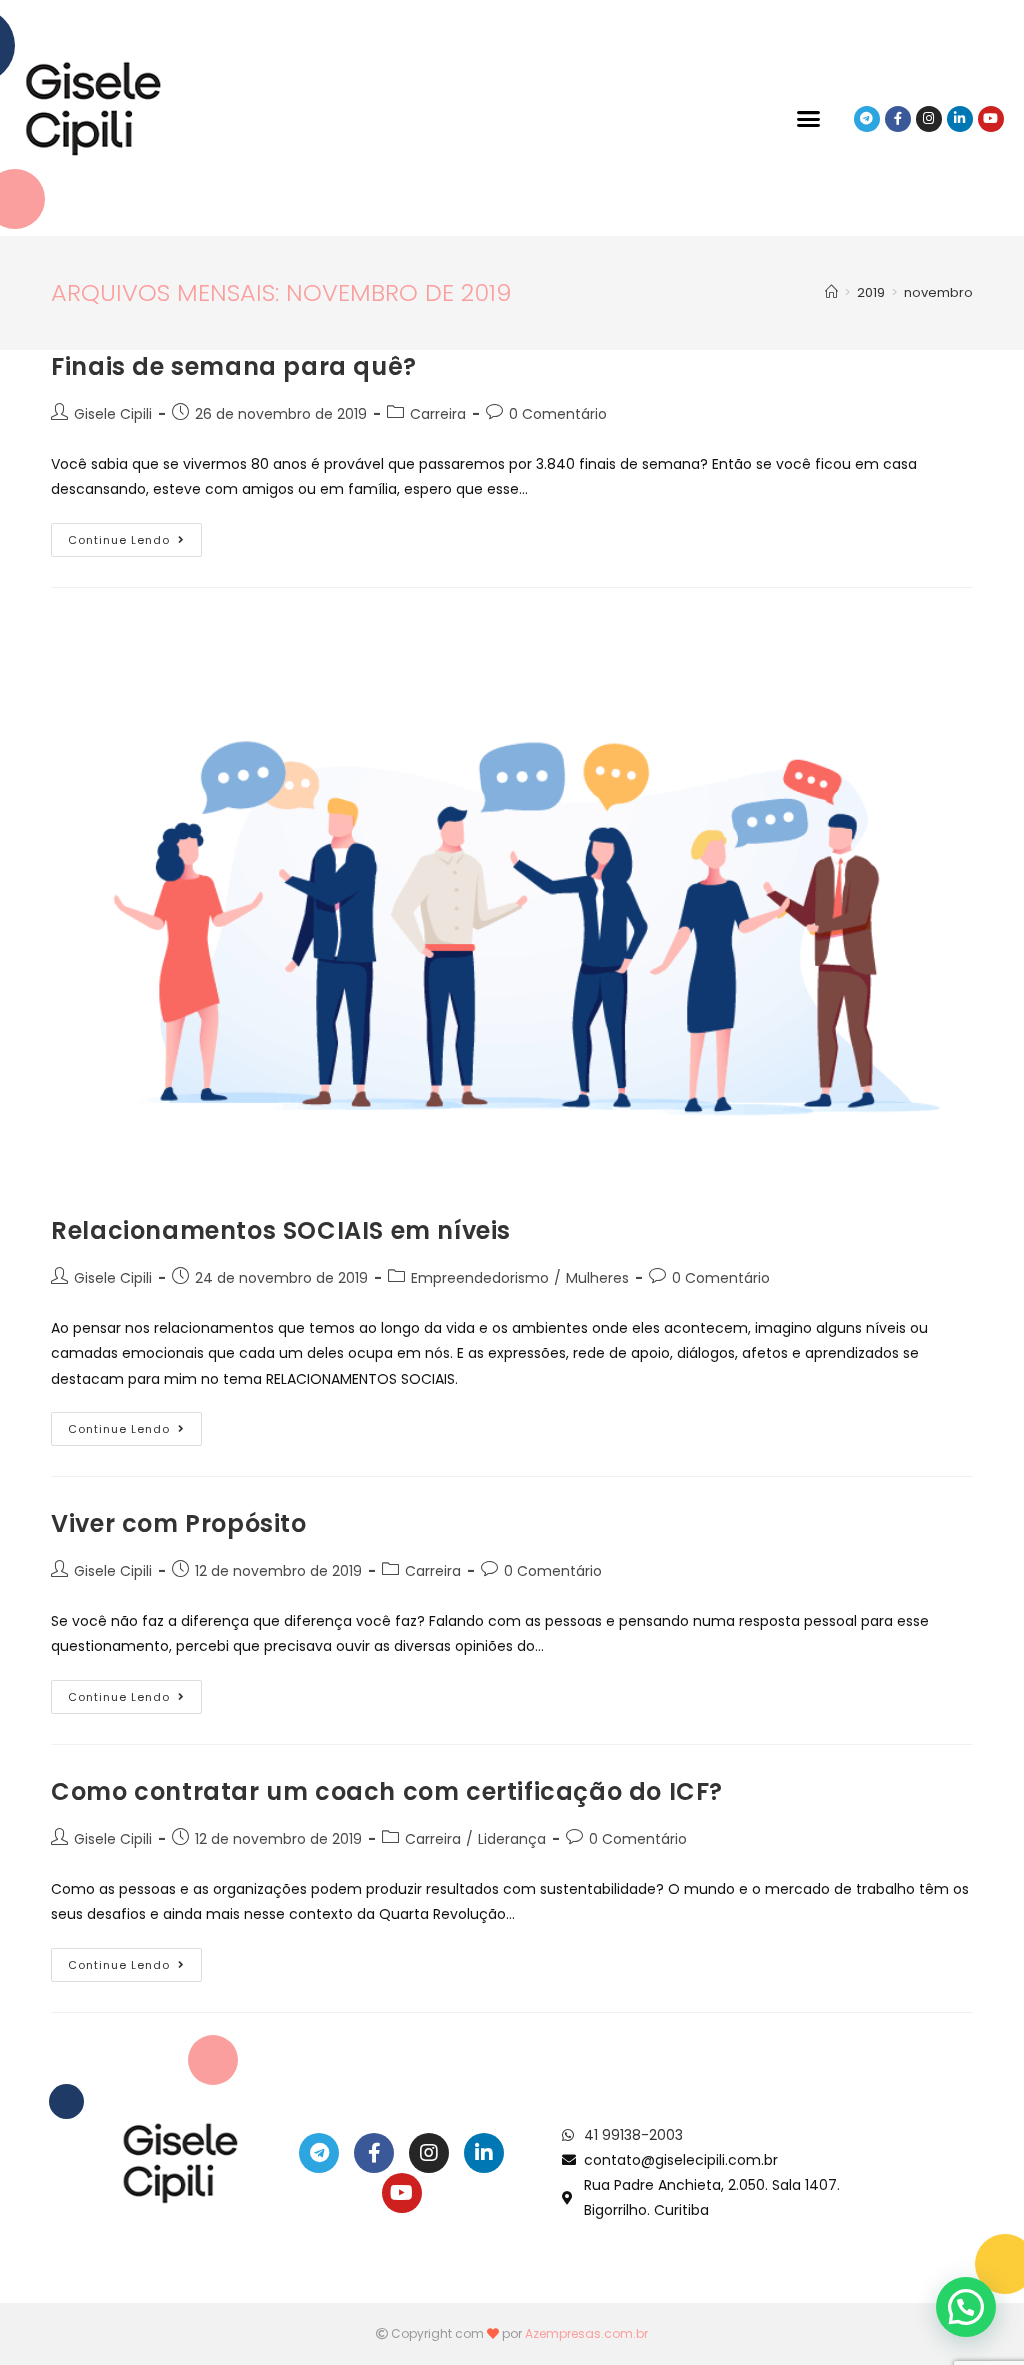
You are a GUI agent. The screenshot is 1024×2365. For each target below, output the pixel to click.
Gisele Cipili (113, 414)
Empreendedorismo (480, 1278)
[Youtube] (991, 119)
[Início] (831, 292)
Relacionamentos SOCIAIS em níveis (281, 1230)
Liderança (512, 1839)
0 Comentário (558, 414)
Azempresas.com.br (586, 2333)
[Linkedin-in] (960, 119)
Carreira (438, 414)
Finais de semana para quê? (234, 366)
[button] (809, 119)
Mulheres (597, 1278)
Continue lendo (135, 535)
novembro (938, 292)
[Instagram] (929, 119)
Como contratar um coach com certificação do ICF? (387, 1791)
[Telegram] (867, 119)
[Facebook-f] (898, 119)
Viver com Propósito (178, 1523)
